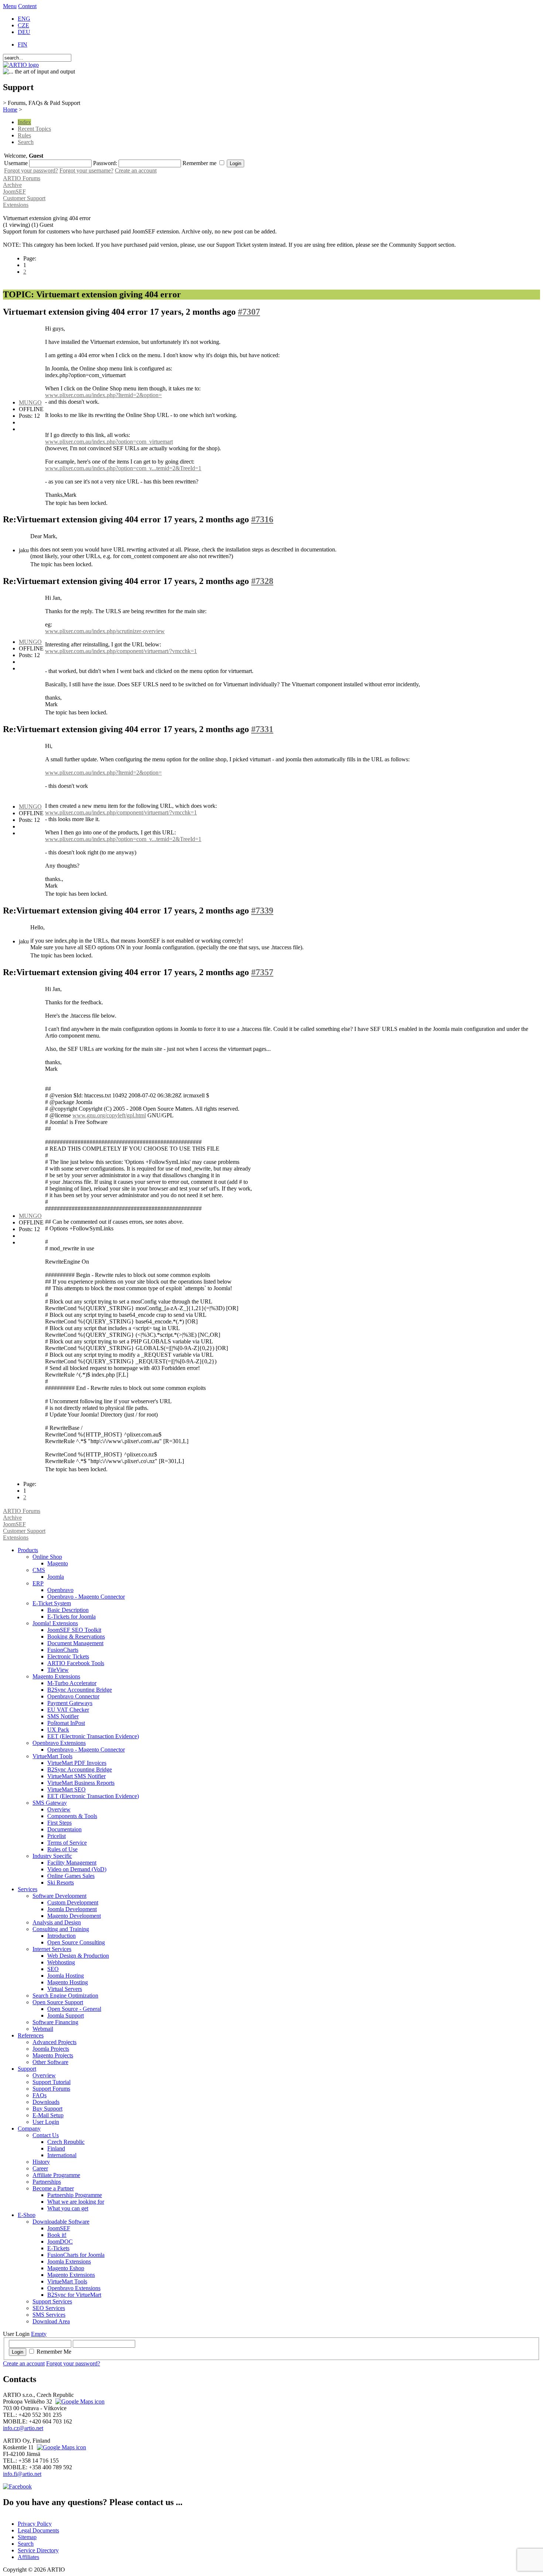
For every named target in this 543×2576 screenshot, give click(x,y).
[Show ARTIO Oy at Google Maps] (61, 2447)
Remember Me (54, 2352)
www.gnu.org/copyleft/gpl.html (109, 1115)
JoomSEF (14, 192)
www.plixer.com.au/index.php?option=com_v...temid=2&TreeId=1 (123, 468)
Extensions (16, 205)
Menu (10, 6)
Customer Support (24, 198)
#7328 (262, 581)
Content (27, 6)
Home (10, 110)
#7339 (262, 911)
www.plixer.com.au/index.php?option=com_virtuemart (109, 442)
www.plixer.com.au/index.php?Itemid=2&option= (103, 395)
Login (18, 2352)
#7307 (249, 312)
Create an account (136, 170)
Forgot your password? (31, 170)
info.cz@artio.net (23, 2428)
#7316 (262, 519)
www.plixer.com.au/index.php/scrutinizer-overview (105, 631)
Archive (12, 185)
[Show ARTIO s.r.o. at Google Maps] (79, 2401)
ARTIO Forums (22, 178)
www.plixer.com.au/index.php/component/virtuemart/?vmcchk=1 (121, 651)
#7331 (262, 729)
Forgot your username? (86, 170)
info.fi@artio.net (22, 2474)
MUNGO (30, 402)
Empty (39, 2334)
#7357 (262, 972)
